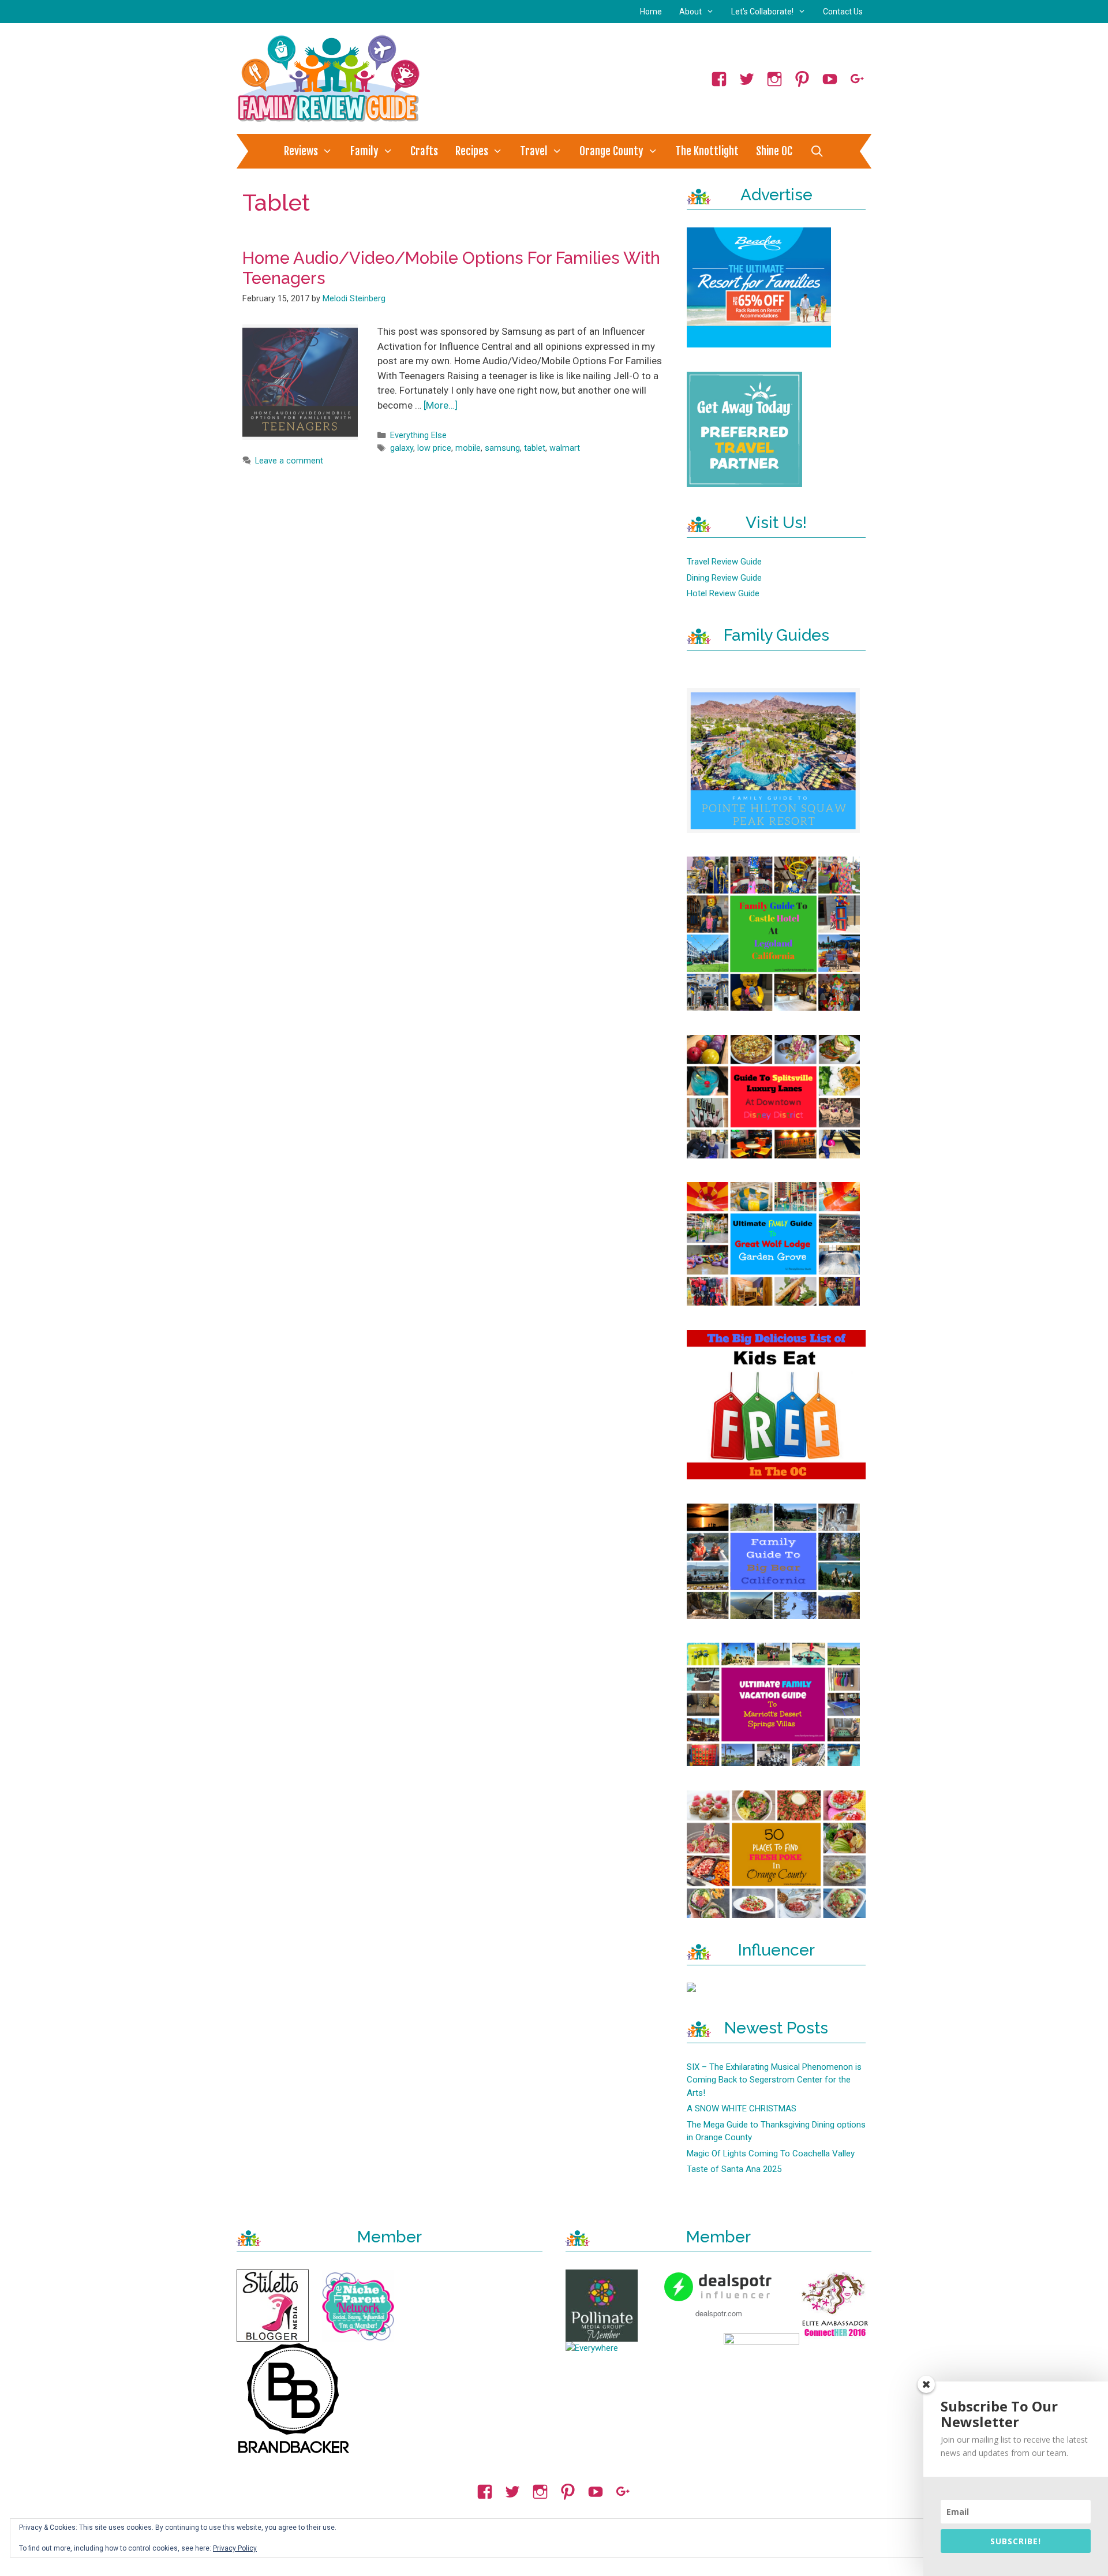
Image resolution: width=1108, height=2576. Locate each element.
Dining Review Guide (724, 578)
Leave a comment (289, 461)
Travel (534, 151)
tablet (535, 448)
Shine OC (774, 151)
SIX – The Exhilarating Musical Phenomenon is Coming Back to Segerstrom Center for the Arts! (774, 2080)
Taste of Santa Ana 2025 (734, 2169)
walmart (565, 448)
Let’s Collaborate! (762, 12)
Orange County (611, 151)
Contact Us (843, 12)
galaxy (402, 448)
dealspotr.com (719, 2313)
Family (364, 151)
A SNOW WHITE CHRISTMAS (742, 2108)
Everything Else (418, 435)
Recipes (472, 151)
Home (651, 12)
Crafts (424, 151)
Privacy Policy (235, 2548)
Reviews (301, 151)
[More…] (441, 405)
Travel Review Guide (724, 562)
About (690, 12)
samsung (502, 448)
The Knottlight (707, 151)
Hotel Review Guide (723, 593)
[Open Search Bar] (817, 151)
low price (434, 448)
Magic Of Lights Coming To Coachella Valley (771, 2153)
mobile (468, 448)
